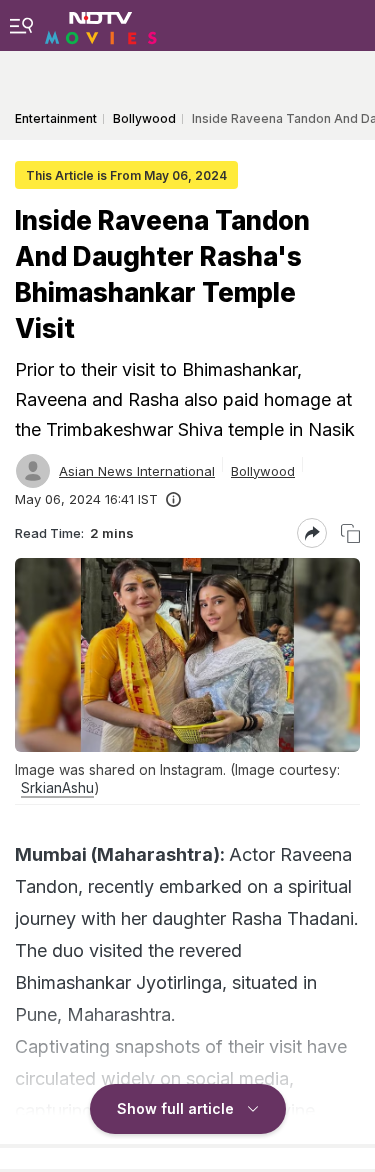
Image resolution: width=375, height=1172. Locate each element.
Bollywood (263, 471)
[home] (101, 25)
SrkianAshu (57, 787)
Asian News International (137, 471)
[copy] (350, 533)
